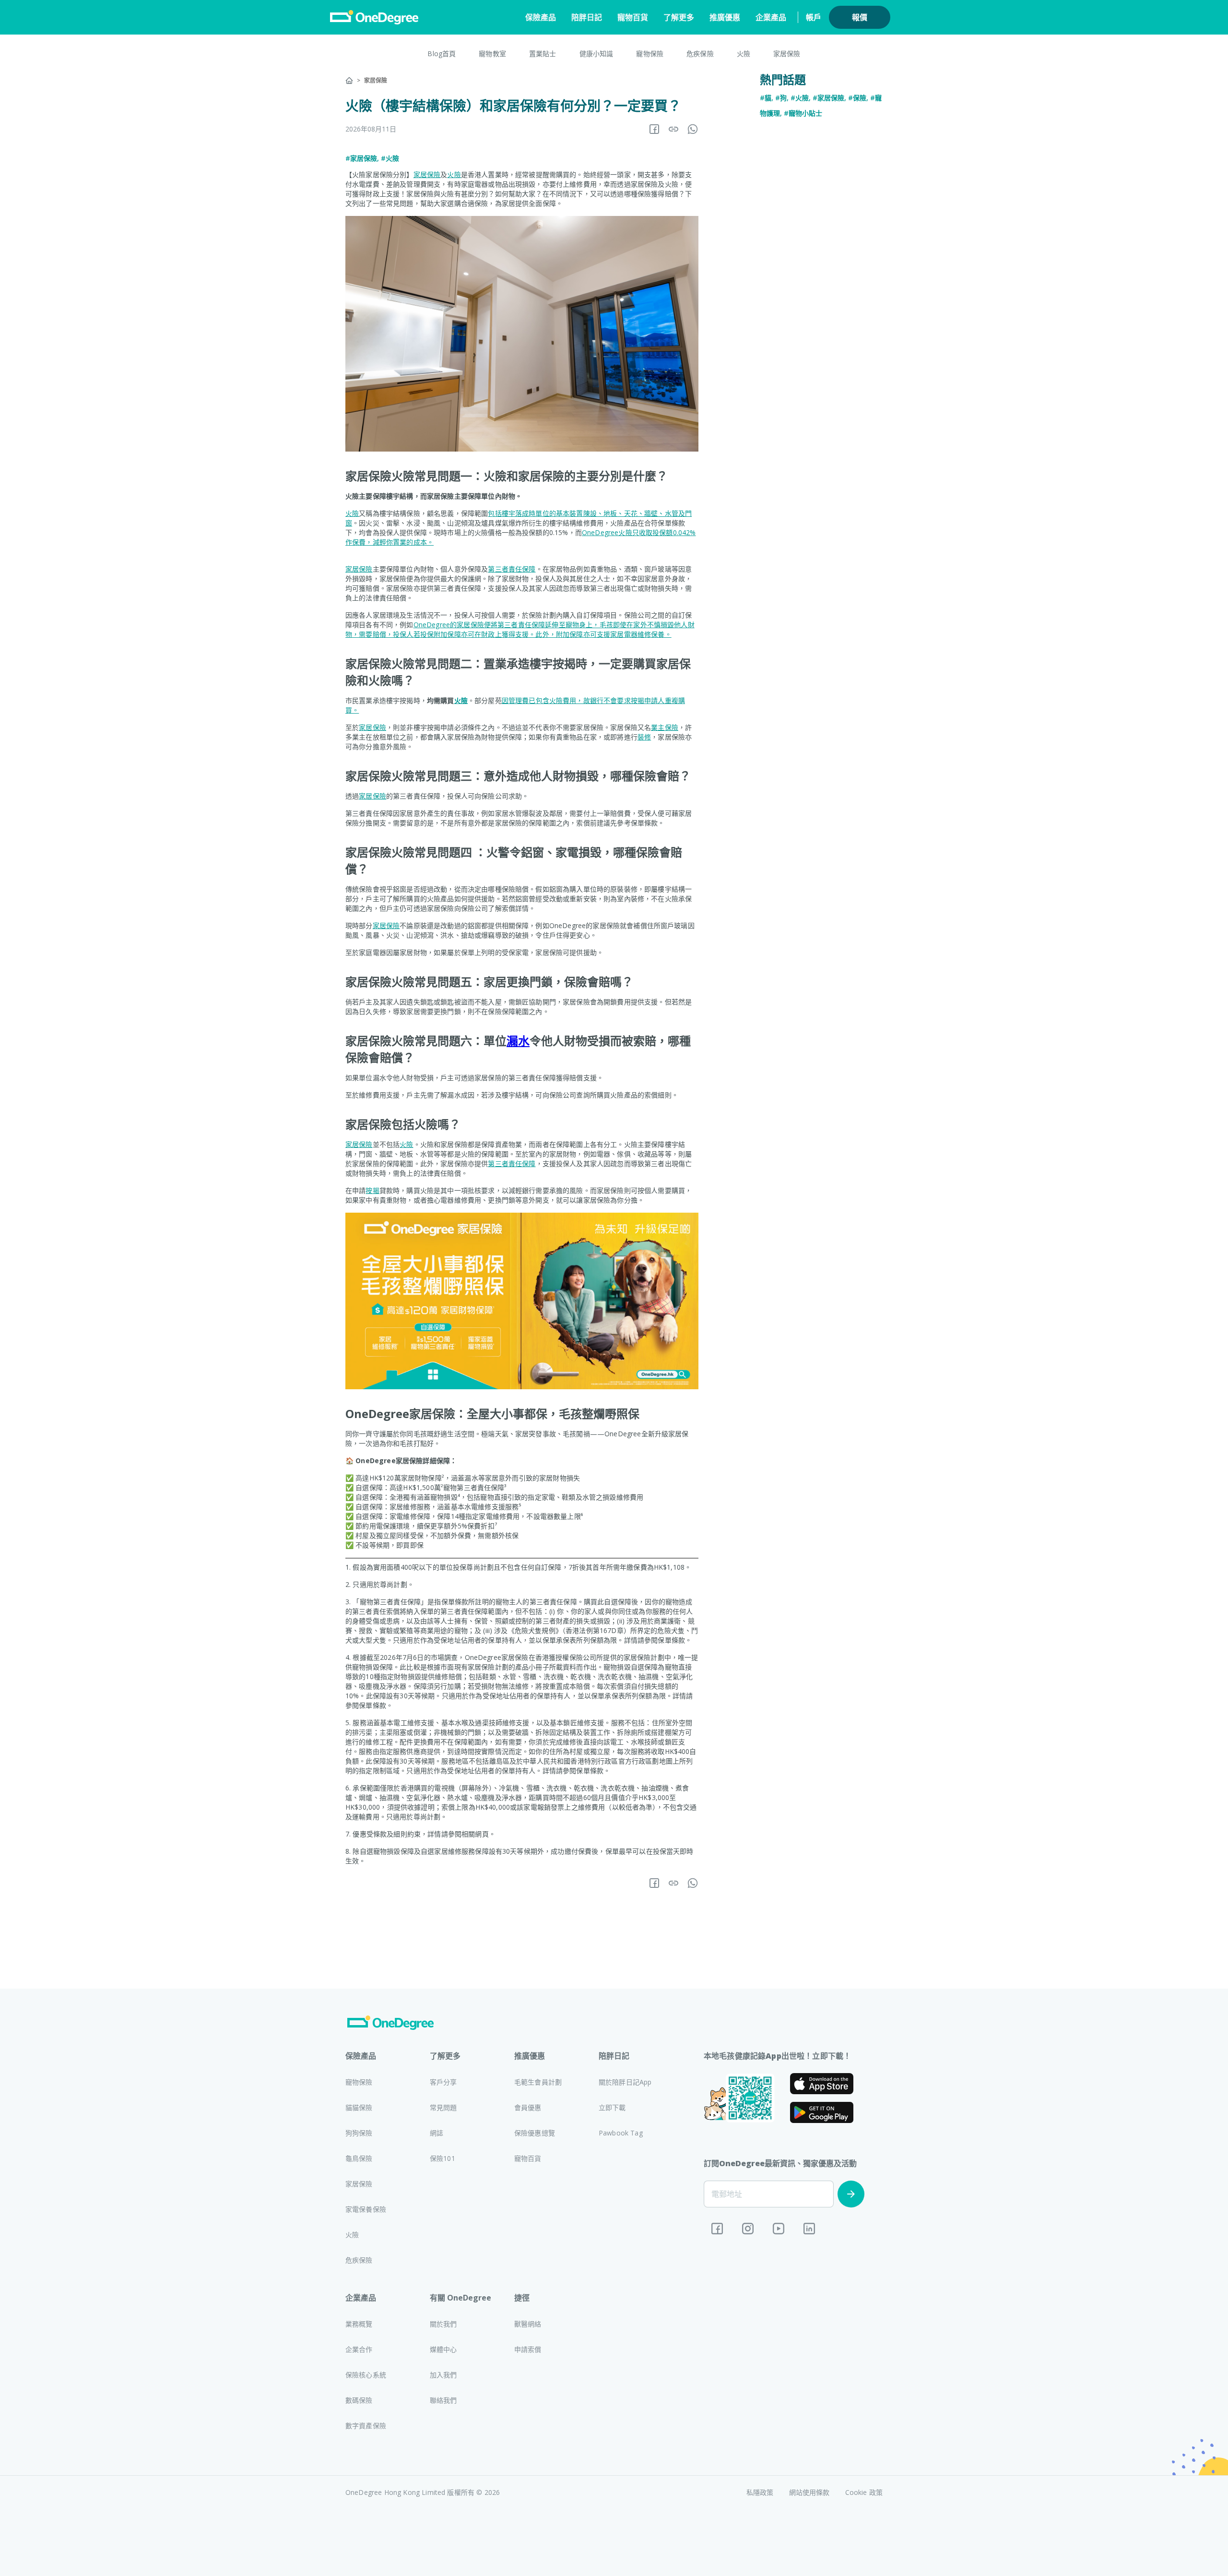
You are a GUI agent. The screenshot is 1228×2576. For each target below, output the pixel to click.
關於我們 (443, 2324)
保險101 (443, 2158)
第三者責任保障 (512, 569)
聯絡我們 (443, 2400)
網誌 (437, 2133)
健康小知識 (596, 54)
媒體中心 (443, 2349)
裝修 (644, 737)
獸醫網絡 (528, 2324)
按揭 (372, 1190)
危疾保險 (700, 54)
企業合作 (359, 2349)
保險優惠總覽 (535, 2133)
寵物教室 (492, 54)
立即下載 (612, 2107)
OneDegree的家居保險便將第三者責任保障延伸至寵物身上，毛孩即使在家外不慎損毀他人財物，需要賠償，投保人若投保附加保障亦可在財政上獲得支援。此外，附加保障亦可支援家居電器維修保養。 (520, 629)
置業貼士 (543, 54)
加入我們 (443, 2375)
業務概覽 (359, 2324)
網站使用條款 (809, 2492)
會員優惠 (528, 2107)
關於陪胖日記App (625, 2082)
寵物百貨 (633, 17)
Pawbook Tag (621, 2133)
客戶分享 (443, 2082)
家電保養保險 (366, 2209)
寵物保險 (650, 54)
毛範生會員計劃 (538, 2082)
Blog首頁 (442, 54)
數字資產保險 (366, 2426)
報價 (860, 17)
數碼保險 (359, 2400)
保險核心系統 (366, 2375)
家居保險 (787, 54)
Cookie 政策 (864, 2492)
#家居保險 (361, 158)
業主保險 (665, 727)
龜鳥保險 (359, 2158)
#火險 (390, 158)
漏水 (518, 1041)
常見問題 (443, 2107)
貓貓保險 (359, 2107)
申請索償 (528, 2349)
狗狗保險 (359, 2133)
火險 (744, 54)
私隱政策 (760, 2492)
